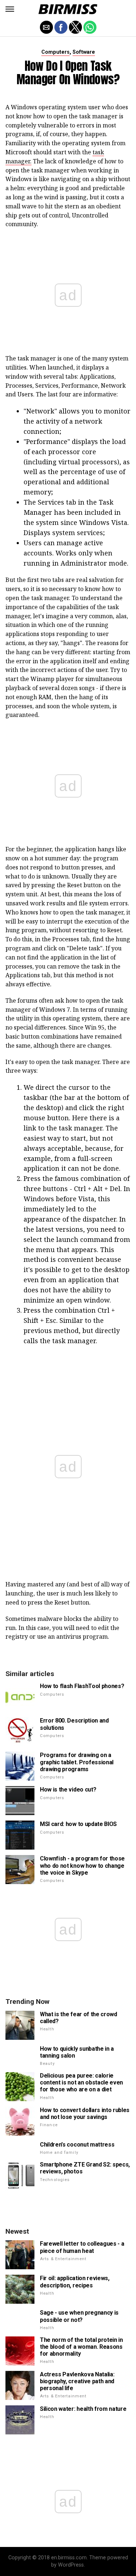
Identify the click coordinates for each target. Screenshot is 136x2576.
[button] (10, 9)
